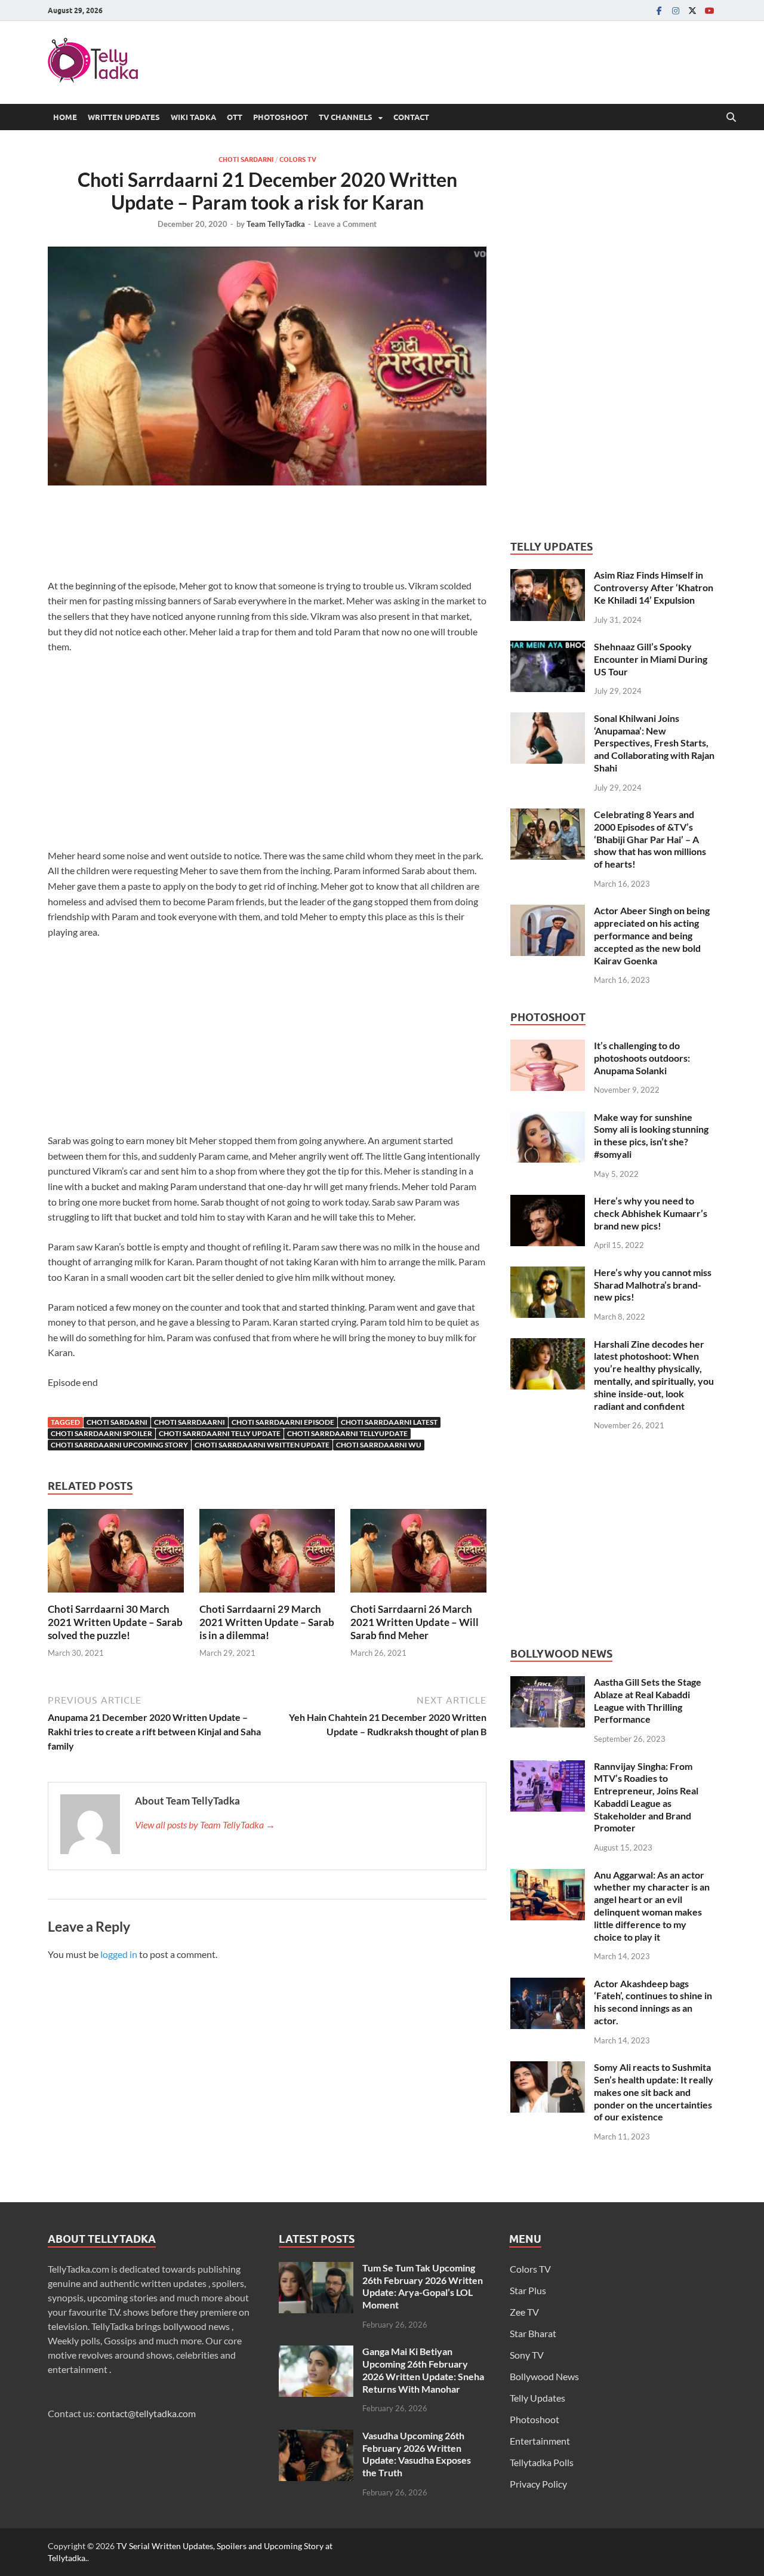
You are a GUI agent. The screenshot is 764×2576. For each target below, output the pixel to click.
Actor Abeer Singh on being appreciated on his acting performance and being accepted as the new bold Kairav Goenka (652, 935)
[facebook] (659, 10)
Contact (411, 117)
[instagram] (676, 10)
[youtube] (709, 10)
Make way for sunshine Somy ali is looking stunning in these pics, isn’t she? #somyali (651, 1135)
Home (65, 117)
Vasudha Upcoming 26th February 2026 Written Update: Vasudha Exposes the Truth (417, 2454)
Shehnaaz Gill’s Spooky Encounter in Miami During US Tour (651, 659)
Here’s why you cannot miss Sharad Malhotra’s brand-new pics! (653, 1285)
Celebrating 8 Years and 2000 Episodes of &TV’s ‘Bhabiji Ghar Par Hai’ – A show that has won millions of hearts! (650, 839)
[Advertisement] (267, 535)
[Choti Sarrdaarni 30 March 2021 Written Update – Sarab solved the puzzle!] (116, 1554)
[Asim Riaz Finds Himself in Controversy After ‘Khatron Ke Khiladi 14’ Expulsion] (548, 576)
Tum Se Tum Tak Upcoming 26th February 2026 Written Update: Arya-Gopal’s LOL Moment (423, 2286)
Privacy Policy (538, 2484)
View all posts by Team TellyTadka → (205, 1825)
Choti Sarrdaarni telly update (220, 1433)
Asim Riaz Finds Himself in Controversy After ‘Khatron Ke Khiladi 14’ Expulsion (654, 587)
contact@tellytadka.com (146, 2413)
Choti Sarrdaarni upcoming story (119, 1445)
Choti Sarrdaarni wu (379, 1445)
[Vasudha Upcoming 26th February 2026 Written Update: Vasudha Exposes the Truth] (316, 2437)
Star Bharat (533, 2333)
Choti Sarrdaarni (190, 1422)
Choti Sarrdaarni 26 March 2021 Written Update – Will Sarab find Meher (415, 1622)
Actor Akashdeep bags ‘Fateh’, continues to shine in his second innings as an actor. (653, 2002)
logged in (119, 1954)
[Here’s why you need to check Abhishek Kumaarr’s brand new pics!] (548, 1202)
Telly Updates (537, 2398)
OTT (235, 117)
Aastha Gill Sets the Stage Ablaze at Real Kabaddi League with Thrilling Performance (648, 1700)
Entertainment (540, 2441)
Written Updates (124, 117)
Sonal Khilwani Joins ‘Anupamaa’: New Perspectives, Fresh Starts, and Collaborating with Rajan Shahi (654, 743)
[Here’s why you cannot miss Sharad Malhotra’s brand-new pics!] (548, 1273)
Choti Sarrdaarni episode (283, 1422)
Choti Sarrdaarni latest (389, 1422)
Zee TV (524, 2312)
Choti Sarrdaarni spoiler (101, 1433)
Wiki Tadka (193, 117)
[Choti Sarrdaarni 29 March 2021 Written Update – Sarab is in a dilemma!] (267, 1554)
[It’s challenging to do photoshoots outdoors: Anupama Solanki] (548, 1046)
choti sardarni (117, 1422)
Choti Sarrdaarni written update (262, 1445)
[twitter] (692, 10)
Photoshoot (281, 117)
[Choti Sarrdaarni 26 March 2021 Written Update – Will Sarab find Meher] (418, 1554)
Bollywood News (544, 2376)
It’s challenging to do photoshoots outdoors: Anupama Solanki (642, 1058)
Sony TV (527, 2355)
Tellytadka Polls (542, 2462)
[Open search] (731, 118)
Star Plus (528, 2290)
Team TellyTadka (276, 224)
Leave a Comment (345, 224)
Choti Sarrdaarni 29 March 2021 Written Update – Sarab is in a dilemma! (267, 1622)
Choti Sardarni (246, 159)
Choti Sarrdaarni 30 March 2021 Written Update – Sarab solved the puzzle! (115, 1622)
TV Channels (346, 117)
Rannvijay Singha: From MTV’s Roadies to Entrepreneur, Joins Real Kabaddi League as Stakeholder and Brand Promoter (646, 1797)
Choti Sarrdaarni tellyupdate (347, 1433)
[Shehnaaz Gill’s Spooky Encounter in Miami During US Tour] (548, 648)
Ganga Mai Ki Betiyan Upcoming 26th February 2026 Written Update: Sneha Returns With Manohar (423, 2370)
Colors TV (298, 159)
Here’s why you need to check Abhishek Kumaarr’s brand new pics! (651, 1213)
